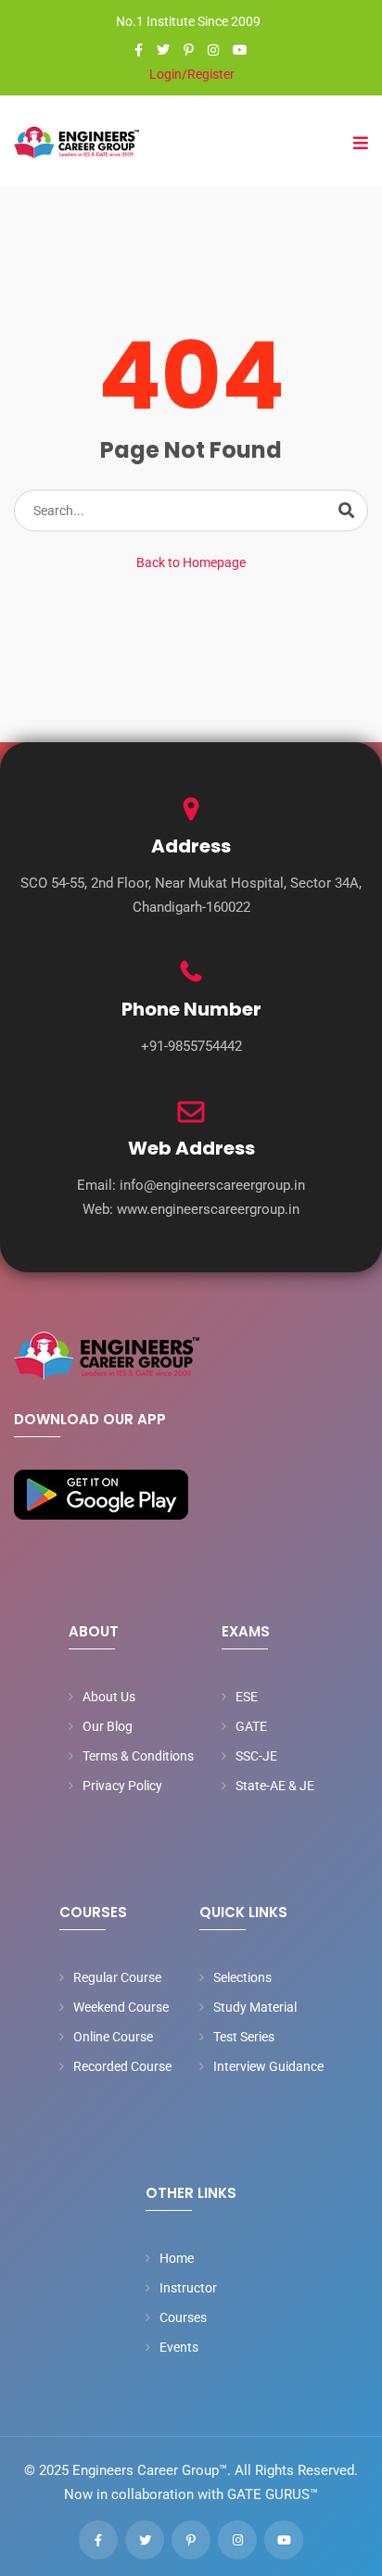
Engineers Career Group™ (150, 2470)
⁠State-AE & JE (275, 1786)
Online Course (113, 2037)
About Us (109, 1697)
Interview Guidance (268, 2066)
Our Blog (108, 1726)
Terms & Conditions (138, 1756)
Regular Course (117, 1977)
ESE (247, 1697)
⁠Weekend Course (121, 2007)
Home (177, 2258)
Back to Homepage (191, 562)
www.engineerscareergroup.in (208, 1209)
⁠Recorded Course (122, 2066)
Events (179, 2347)
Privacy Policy (122, 1786)
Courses (183, 2317)
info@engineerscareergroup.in (212, 1185)
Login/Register (191, 74)
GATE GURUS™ (273, 2494)
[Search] (346, 511)
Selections (242, 1977)
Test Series (244, 2037)
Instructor (188, 2288)
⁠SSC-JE (256, 1756)
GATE (251, 1726)
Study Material (255, 2007)
